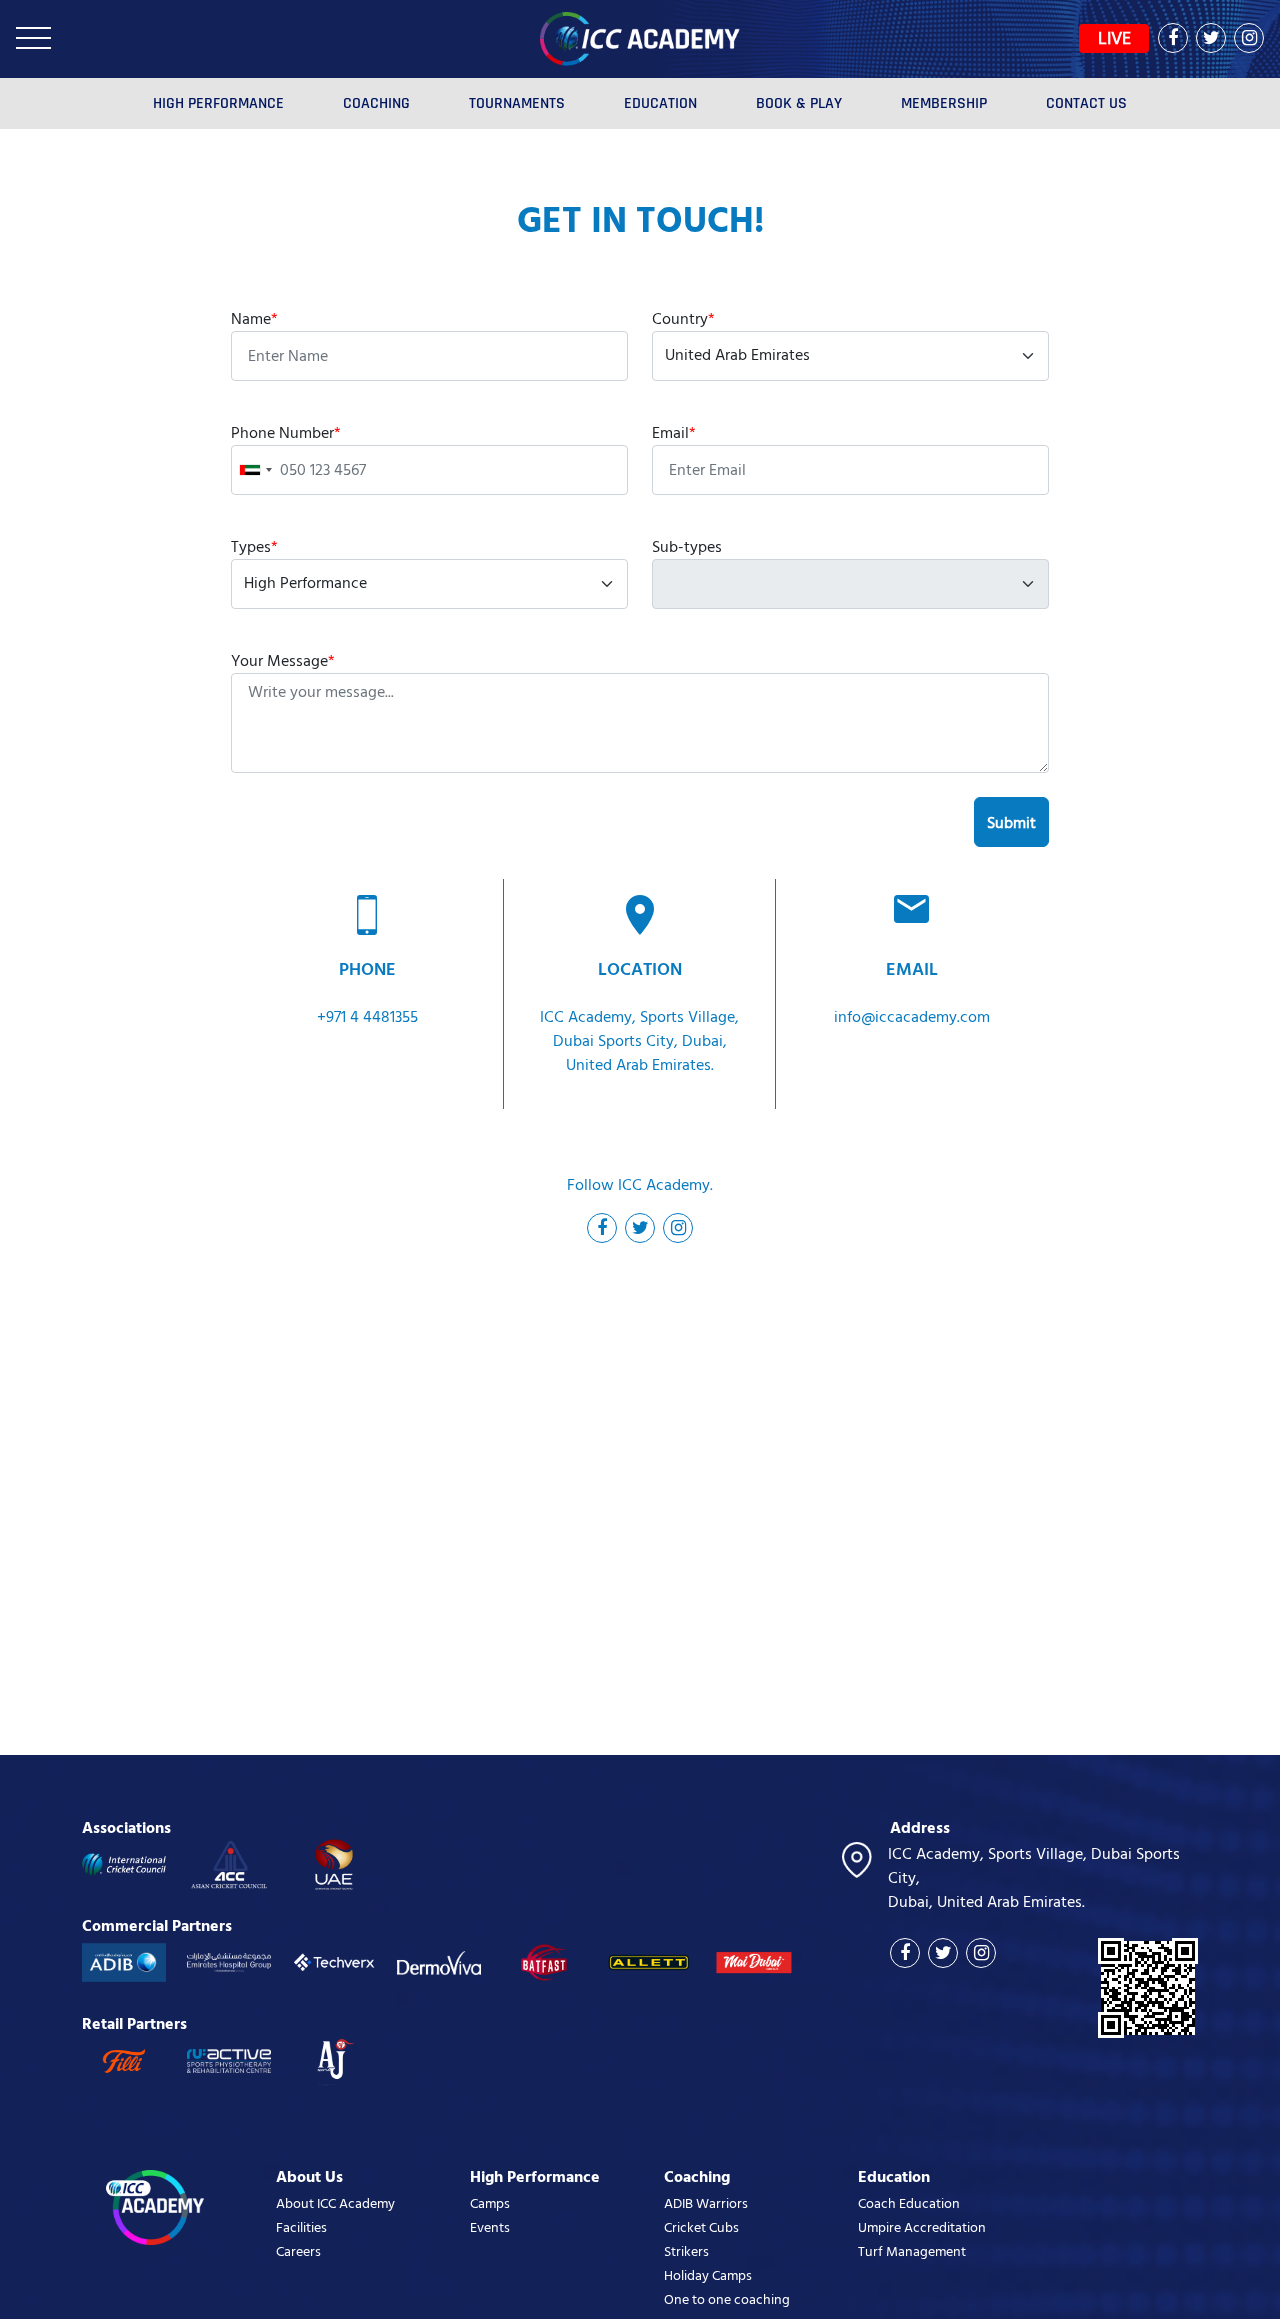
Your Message (283, 661)
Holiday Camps (708, 2275)
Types (254, 547)
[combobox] (255, 470)
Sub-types (687, 547)
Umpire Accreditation (922, 2227)
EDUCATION (660, 103)
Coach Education (909, 2203)
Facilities (301, 2227)
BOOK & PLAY (799, 103)
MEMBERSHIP (944, 103)
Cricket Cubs (701, 2227)
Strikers (686, 2251)
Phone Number (286, 433)
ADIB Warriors (706, 2203)
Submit (1011, 823)
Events (490, 2227)
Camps (490, 2203)
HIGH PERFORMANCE (218, 103)
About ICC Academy (335, 2203)
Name (254, 319)
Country (683, 319)
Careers (298, 2251)
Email (674, 433)
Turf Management (912, 2251)
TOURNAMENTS (517, 103)
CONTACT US (1086, 103)
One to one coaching (727, 2299)
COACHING (376, 103)
